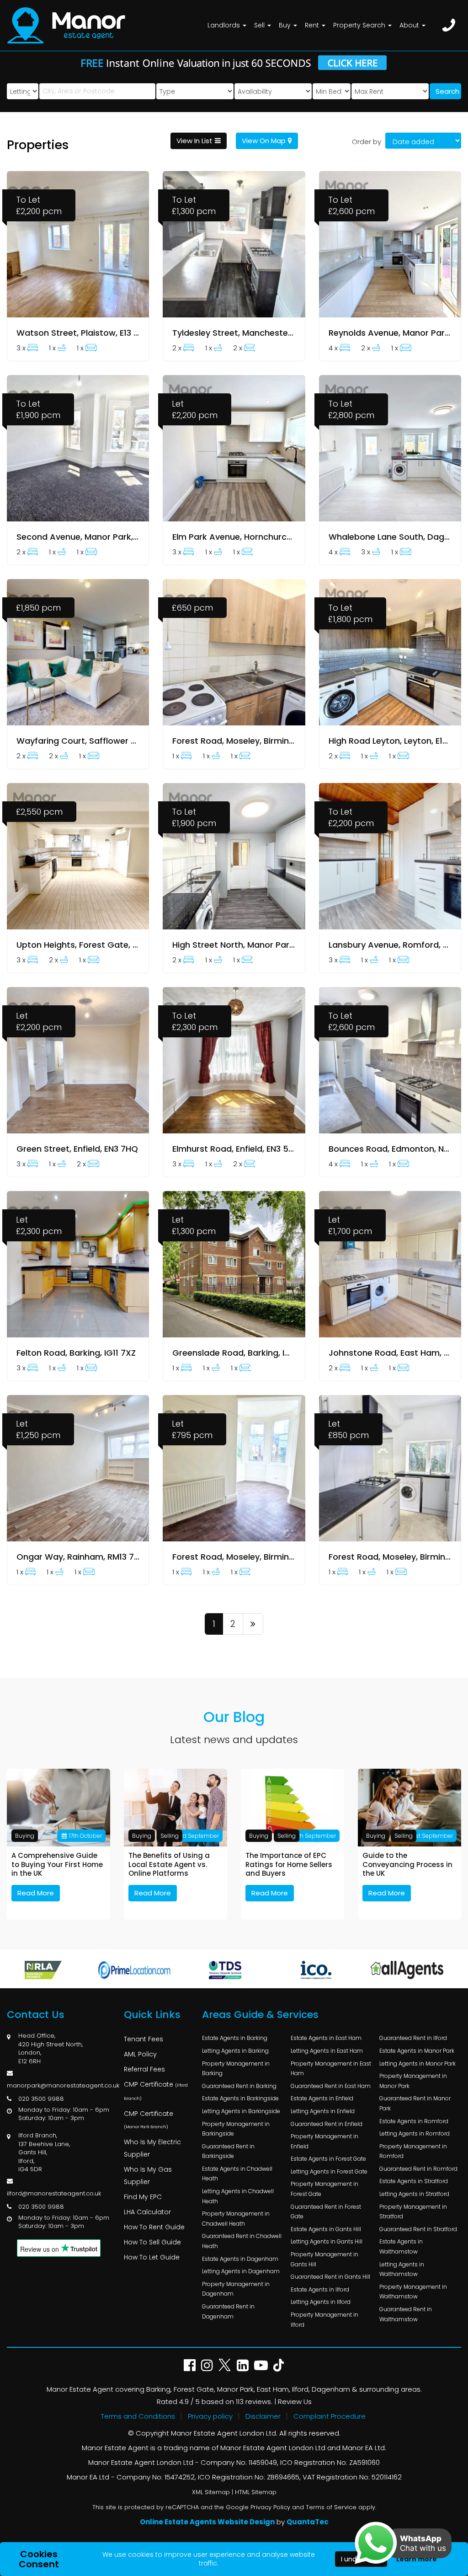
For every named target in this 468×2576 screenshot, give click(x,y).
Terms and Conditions (138, 2416)
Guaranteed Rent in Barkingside (228, 2151)
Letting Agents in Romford (415, 2133)
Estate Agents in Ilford (320, 2289)
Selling (170, 1836)
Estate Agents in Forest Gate (328, 2159)
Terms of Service (331, 2507)
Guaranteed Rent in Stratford (418, 2229)
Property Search (360, 25)
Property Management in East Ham (331, 2069)
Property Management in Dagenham (236, 2289)
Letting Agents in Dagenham (241, 2271)
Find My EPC (143, 2197)
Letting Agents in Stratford (414, 2194)
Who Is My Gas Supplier (148, 2176)
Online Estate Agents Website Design (207, 2522)
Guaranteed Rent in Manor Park (415, 2103)
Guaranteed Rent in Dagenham (228, 2311)
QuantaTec (308, 2522)
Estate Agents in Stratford (414, 2181)
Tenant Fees (144, 2039)
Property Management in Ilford (324, 2320)
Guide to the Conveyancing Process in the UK (407, 1865)
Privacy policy (210, 2416)
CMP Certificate (156, 2090)
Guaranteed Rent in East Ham (331, 2086)
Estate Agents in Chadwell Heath (237, 2174)
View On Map (264, 141)
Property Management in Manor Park (413, 2081)
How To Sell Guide (152, 2242)
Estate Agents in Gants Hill (326, 2229)
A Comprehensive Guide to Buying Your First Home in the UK (57, 1865)
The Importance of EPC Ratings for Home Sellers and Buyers (289, 1865)
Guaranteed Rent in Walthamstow (406, 2314)
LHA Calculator (147, 2212)
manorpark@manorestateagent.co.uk (63, 2085)
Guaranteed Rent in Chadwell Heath (242, 2241)
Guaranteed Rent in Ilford (413, 2038)
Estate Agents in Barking (235, 2038)
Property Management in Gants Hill (324, 2259)
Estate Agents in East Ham (326, 2038)
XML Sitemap (211, 2492)
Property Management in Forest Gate (324, 2189)
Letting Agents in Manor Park (417, 2063)
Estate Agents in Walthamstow (401, 2246)
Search (447, 91)
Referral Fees (144, 2069)
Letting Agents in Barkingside (241, 2111)
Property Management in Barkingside (236, 2129)
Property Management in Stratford (413, 2212)
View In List (194, 141)
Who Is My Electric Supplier (152, 2148)
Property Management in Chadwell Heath (236, 2219)
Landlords (225, 25)
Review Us (295, 2402)
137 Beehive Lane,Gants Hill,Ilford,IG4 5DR (44, 2157)
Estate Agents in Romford (414, 2121)
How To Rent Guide (154, 2227)
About (410, 25)
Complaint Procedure (330, 2416)
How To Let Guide (152, 2257)
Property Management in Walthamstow (413, 2292)
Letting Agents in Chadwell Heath (238, 2196)
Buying (25, 1836)
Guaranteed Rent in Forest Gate (326, 2212)
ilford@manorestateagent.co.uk (54, 2193)
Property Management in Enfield (324, 2141)
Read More (36, 1893)
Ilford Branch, (38, 2135)
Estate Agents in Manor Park (417, 2051)
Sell (260, 25)
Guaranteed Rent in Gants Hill (330, 2277)
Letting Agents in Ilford (321, 2302)
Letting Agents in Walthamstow (402, 2269)
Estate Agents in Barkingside (240, 2098)
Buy (286, 25)
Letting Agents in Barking (235, 2051)
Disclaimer (263, 2416)
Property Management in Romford (413, 2151)
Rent (313, 25)
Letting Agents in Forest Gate (329, 2171)
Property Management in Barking (236, 2069)
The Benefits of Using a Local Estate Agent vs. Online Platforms (169, 1865)
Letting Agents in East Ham (327, 2051)
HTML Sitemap (256, 2492)
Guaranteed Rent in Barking (239, 2086)
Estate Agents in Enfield (322, 2098)
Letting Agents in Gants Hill (327, 2241)
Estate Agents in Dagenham (240, 2259)
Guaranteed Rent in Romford (418, 2169)
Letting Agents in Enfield (323, 2111)
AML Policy (140, 2054)
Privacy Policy (270, 2507)
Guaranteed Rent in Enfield (327, 2124)
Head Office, (37, 2036)
